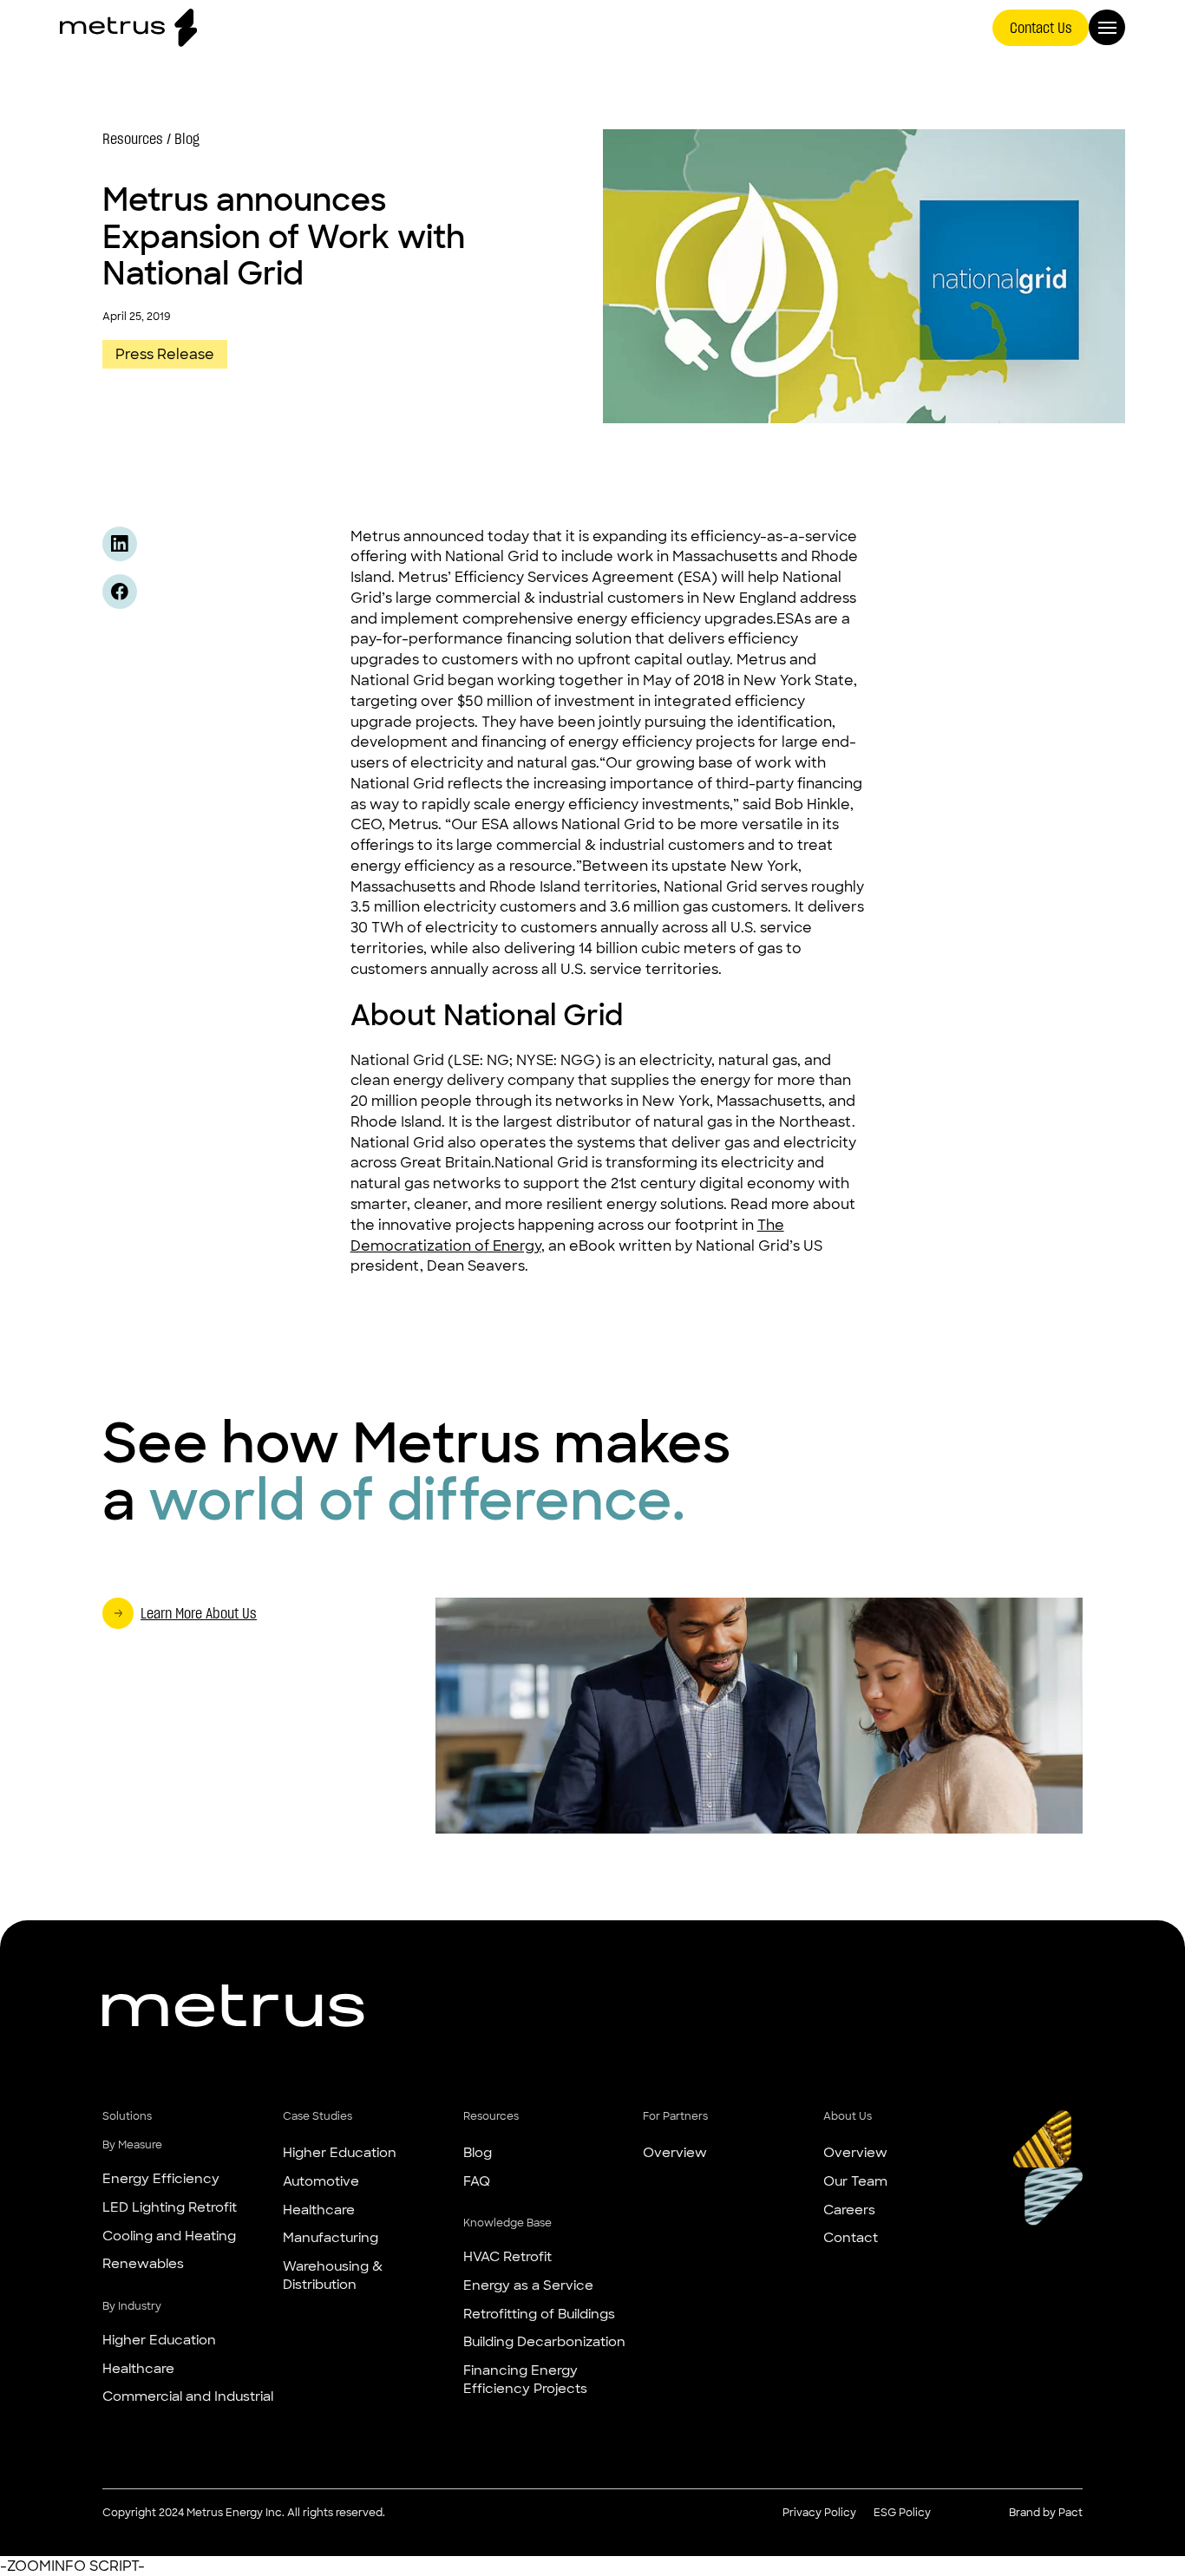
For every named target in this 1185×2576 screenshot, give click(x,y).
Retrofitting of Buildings (539, 2314)
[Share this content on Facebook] (120, 592)
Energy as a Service (528, 2285)
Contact (851, 2238)
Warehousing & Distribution (333, 2275)
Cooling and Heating (169, 2236)
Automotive (321, 2181)
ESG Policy (902, 2513)
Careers (849, 2210)
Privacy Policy (819, 2513)
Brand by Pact (1046, 2513)
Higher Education (159, 2340)
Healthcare (138, 2369)
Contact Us (1041, 27)
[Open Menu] (1107, 28)
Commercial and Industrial (188, 2396)
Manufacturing (331, 2238)
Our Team (855, 2181)
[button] (188, 2116)
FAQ (477, 2181)
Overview (675, 2153)
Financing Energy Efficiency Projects (525, 2380)
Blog (478, 2153)
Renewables (143, 2264)
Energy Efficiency (161, 2179)
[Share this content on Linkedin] (120, 544)
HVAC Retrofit (507, 2257)
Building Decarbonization (544, 2342)
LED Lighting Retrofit (170, 2207)
